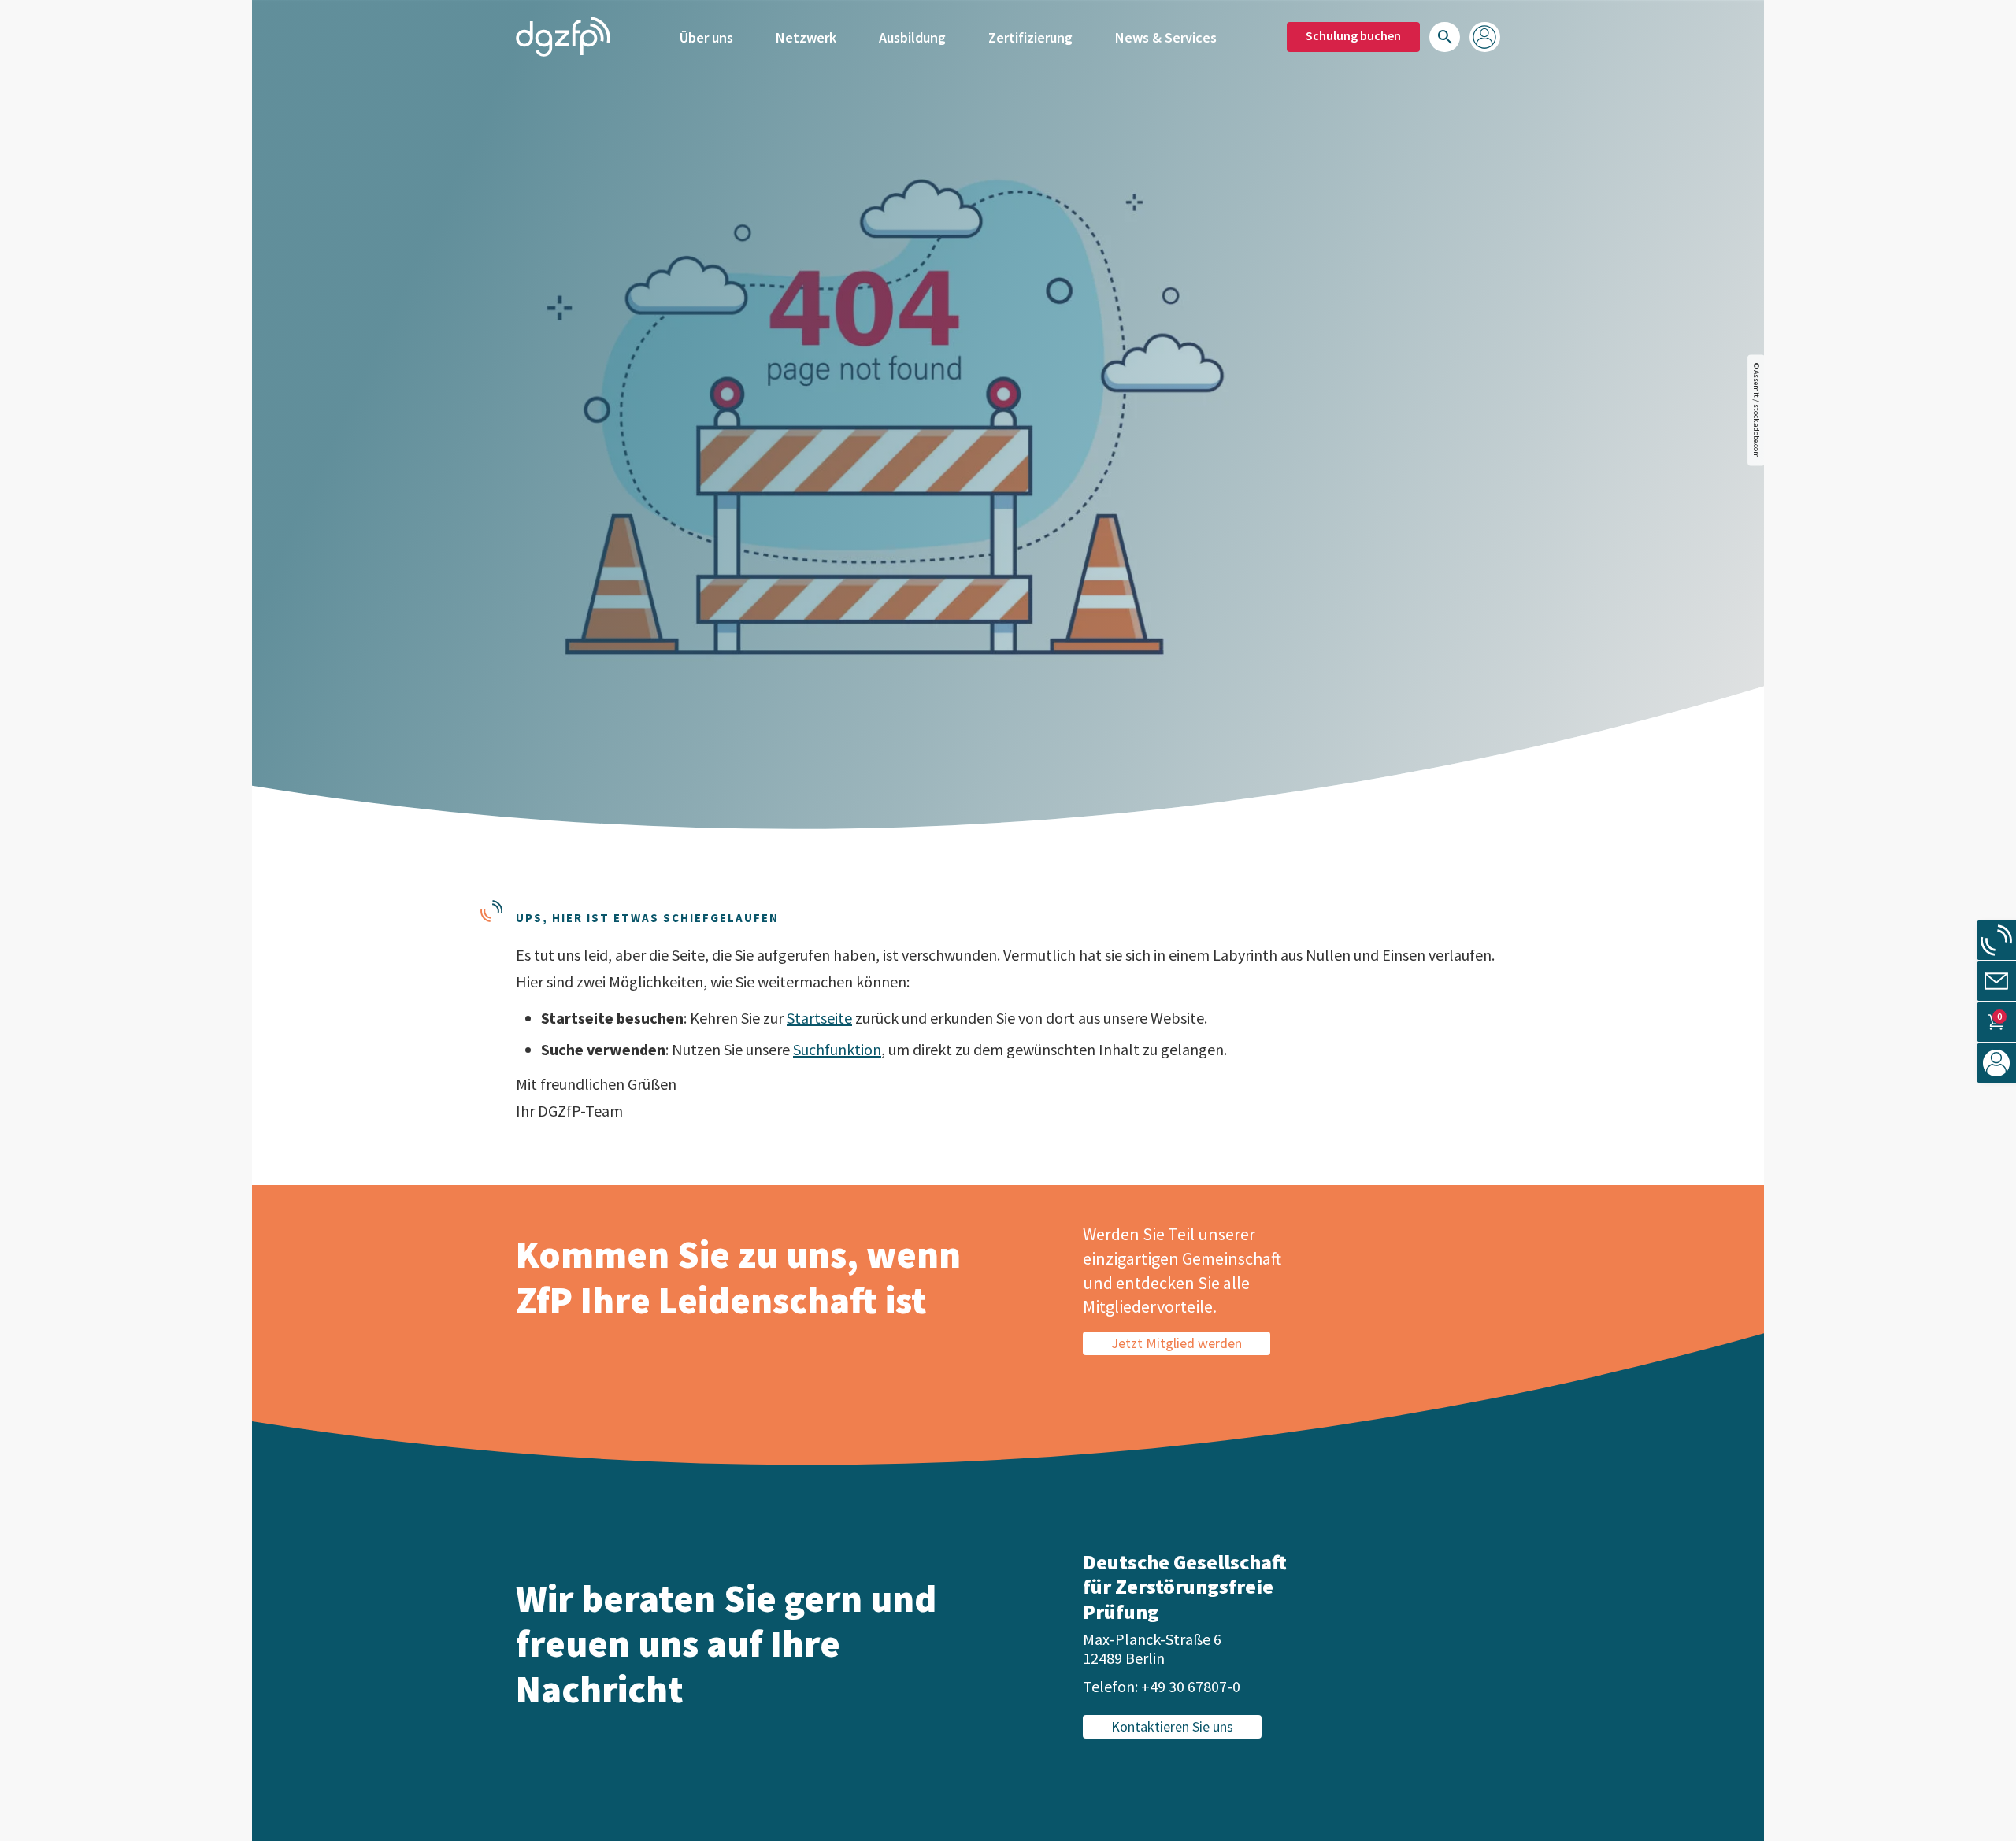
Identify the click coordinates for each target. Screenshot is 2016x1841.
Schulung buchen (1353, 35)
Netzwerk (806, 37)
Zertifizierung (1030, 37)
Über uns (706, 37)
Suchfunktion (837, 1049)
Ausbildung (912, 37)
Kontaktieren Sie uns (1172, 1726)
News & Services (1166, 37)
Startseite (819, 1018)
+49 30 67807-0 (1191, 1686)
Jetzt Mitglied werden (1177, 1343)
